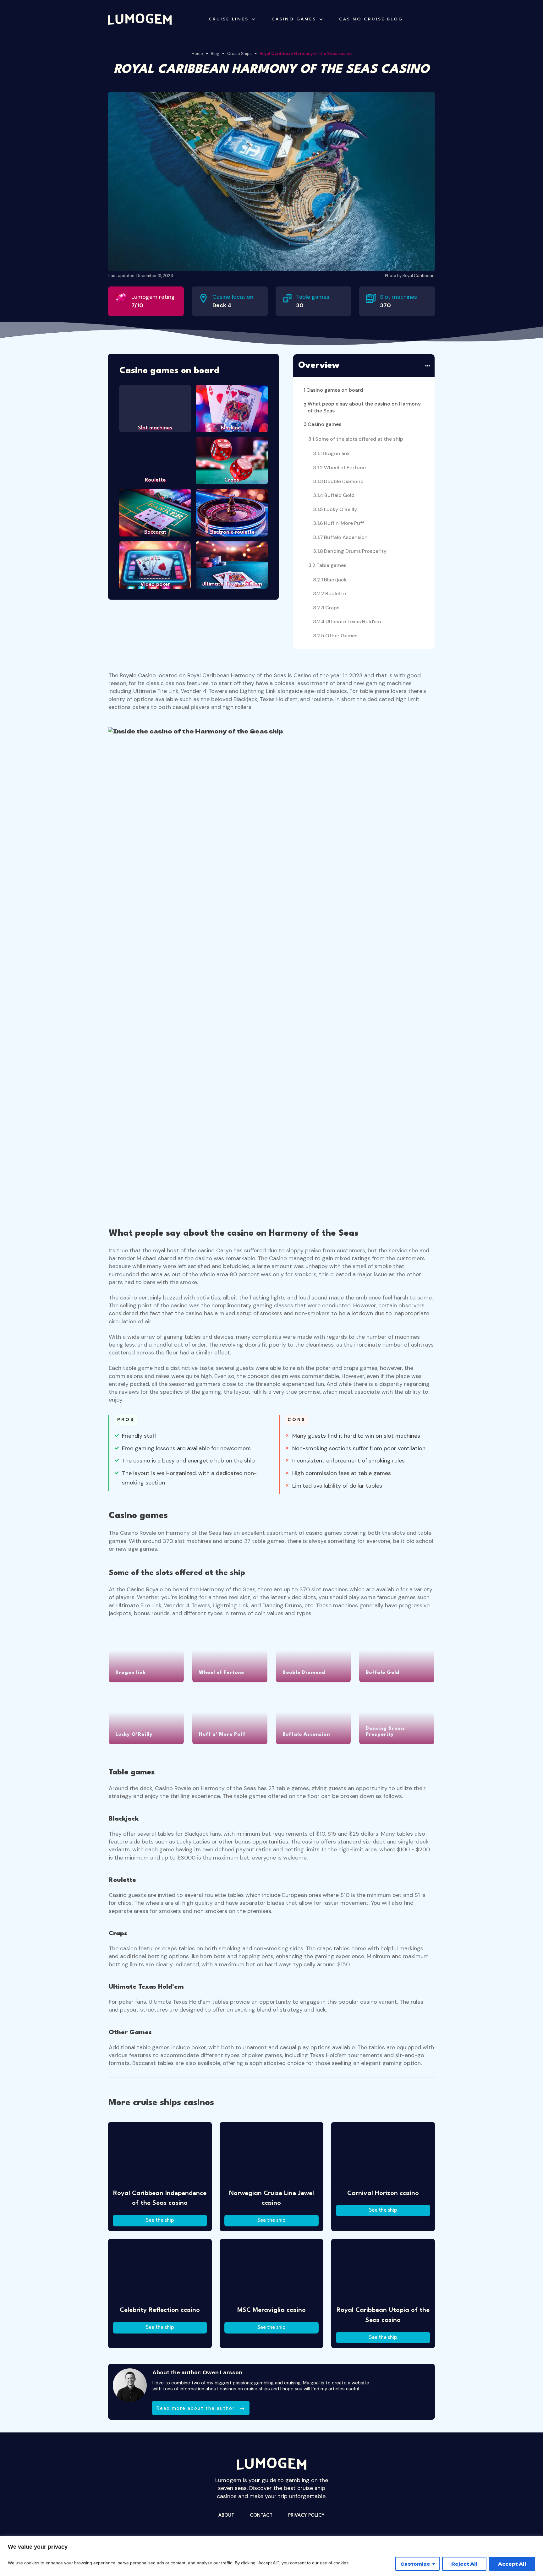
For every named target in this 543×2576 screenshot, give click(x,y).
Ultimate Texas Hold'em (353, 621)
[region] (271, 2556)
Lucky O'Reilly (340, 509)
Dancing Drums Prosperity (355, 551)
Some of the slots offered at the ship (359, 439)
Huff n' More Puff (344, 523)
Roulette (336, 594)
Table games (331, 565)
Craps (332, 608)
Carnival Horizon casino (383, 2193)
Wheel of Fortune (345, 468)
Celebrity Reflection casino (160, 2310)
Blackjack (335, 580)
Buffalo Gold (339, 495)
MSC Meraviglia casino (271, 2310)
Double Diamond (344, 481)
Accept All (512, 2564)
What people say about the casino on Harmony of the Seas (364, 407)
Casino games (324, 424)
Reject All (464, 2564)
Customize (415, 2564)
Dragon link (336, 453)
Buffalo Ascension (346, 537)
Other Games (341, 636)
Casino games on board (335, 390)
